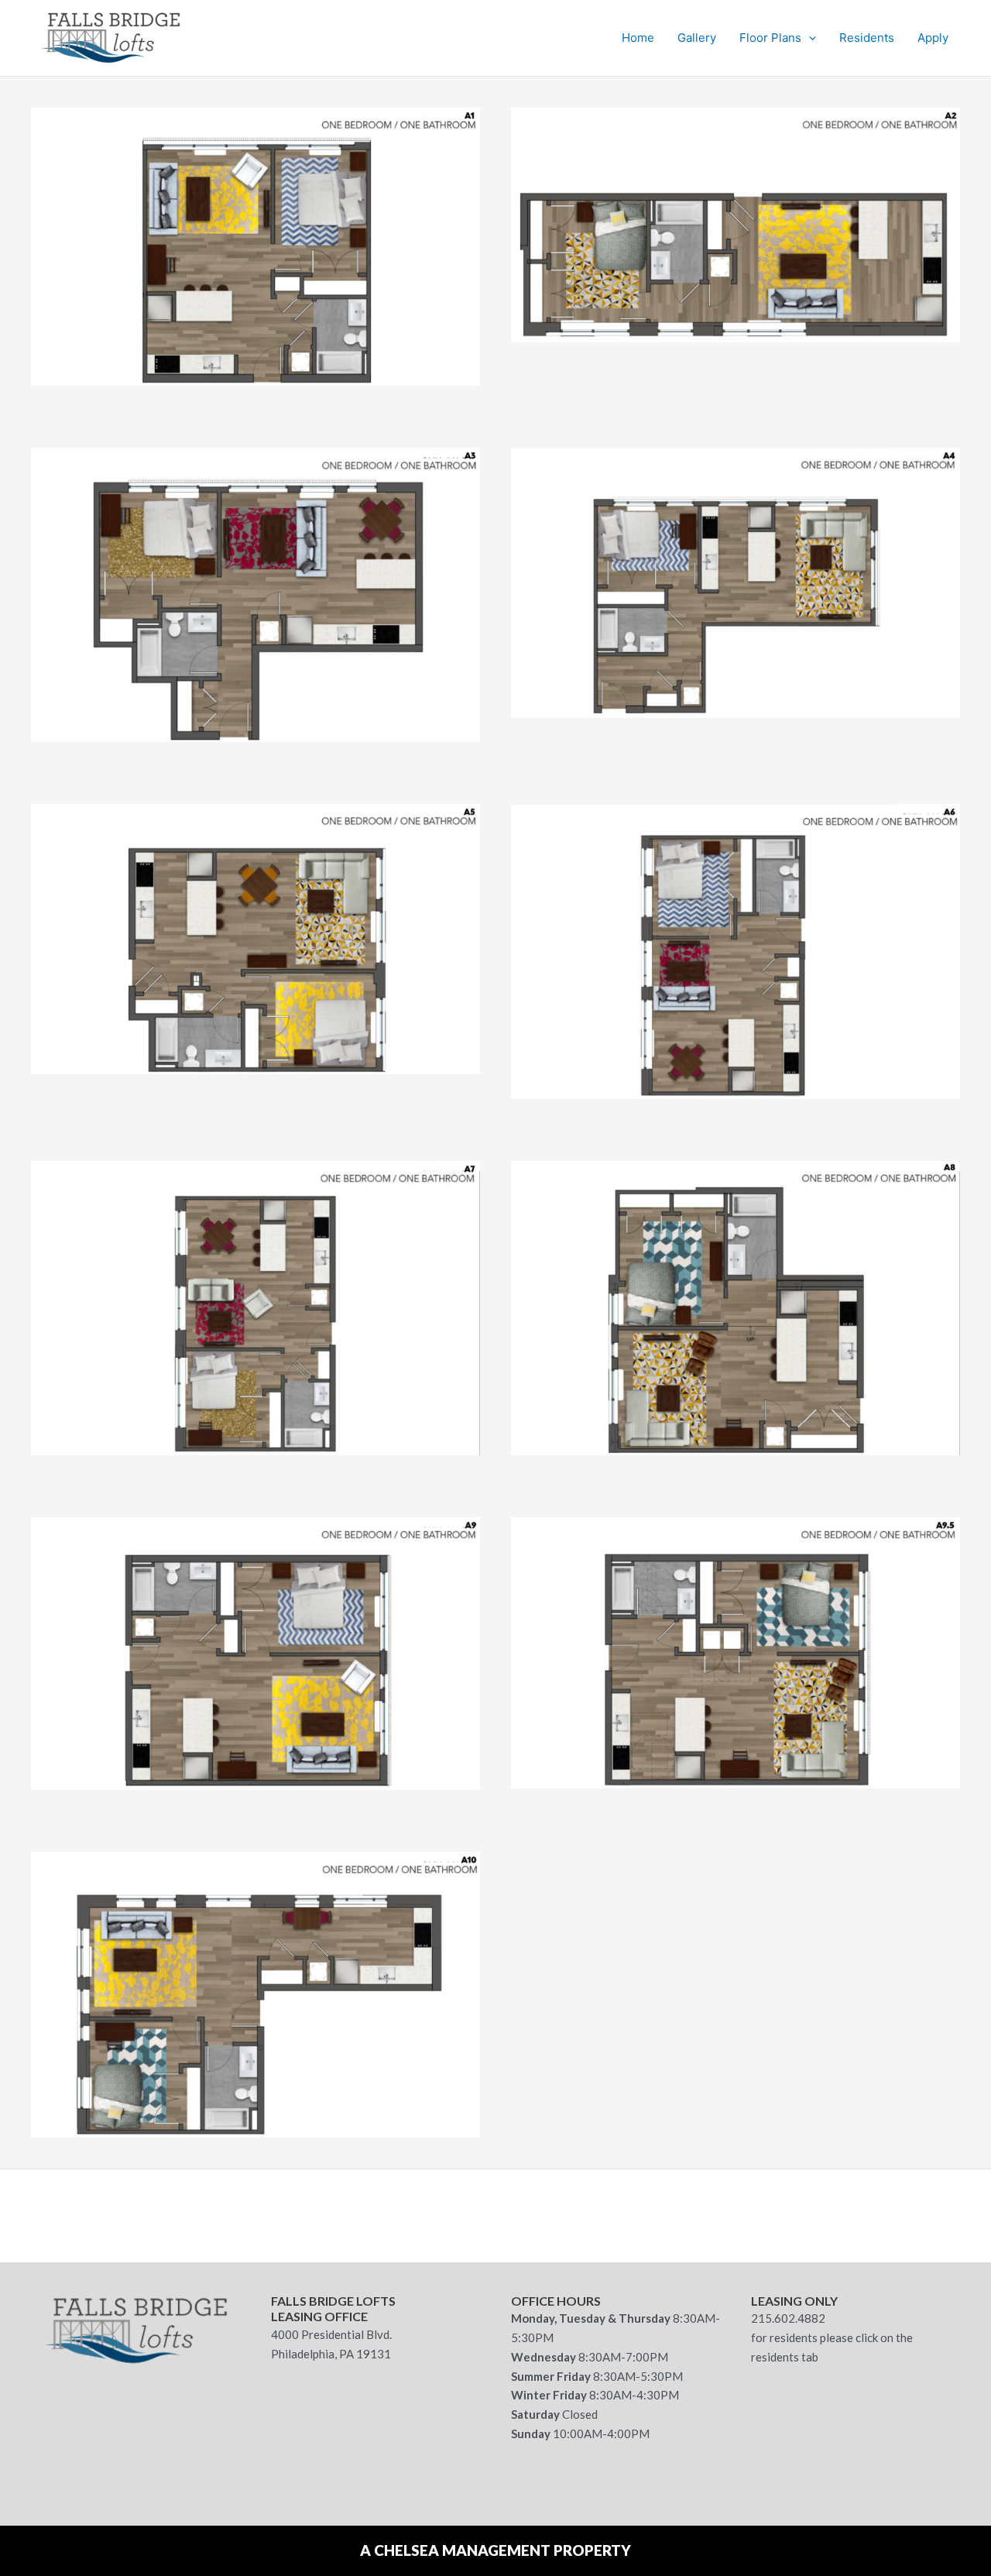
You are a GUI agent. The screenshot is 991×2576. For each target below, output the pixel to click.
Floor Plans (770, 38)
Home (638, 38)
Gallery (697, 38)
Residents (867, 38)
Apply (933, 38)
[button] (809, 38)
